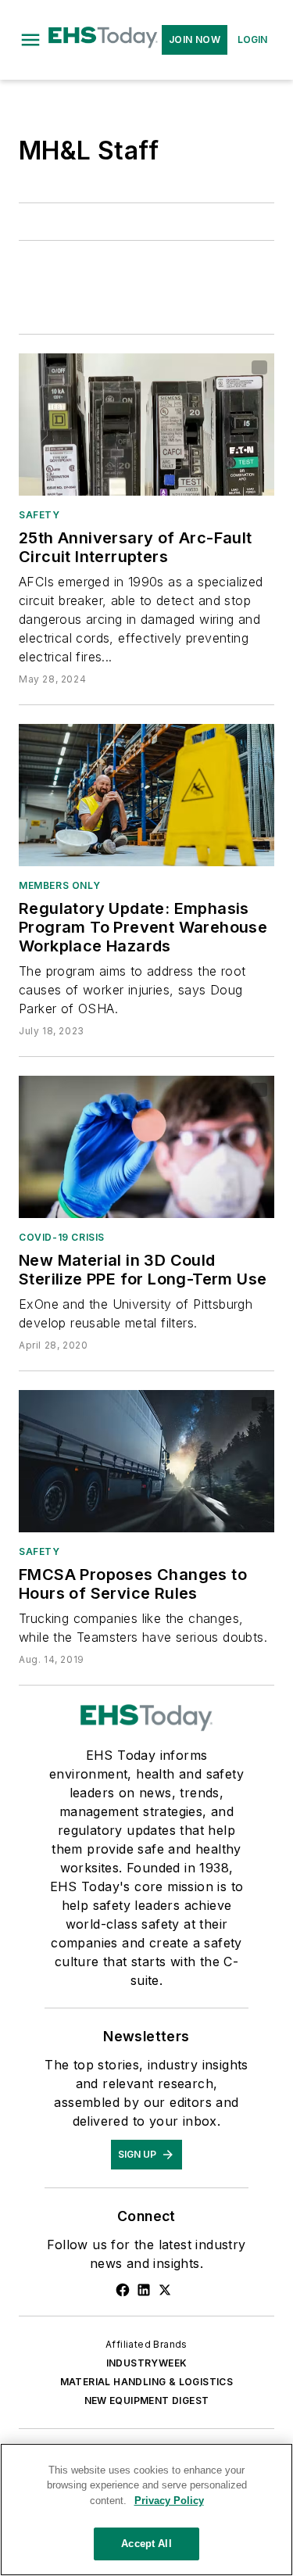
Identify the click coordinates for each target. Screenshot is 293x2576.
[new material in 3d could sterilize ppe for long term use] (146, 1147)
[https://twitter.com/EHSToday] (165, 2290)
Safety (39, 515)
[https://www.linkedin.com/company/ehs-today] (144, 2290)
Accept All (146, 2544)
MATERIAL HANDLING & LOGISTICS (147, 2382)
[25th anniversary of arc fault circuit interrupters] (146, 425)
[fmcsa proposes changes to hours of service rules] (146, 1461)
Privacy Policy (169, 2501)
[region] (146, 2510)
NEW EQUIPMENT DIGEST (147, 2400)
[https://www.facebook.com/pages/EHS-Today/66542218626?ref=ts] (123, 2290)
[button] (30, 40)
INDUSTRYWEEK (147, 2363)
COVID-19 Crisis (62, 1237)
